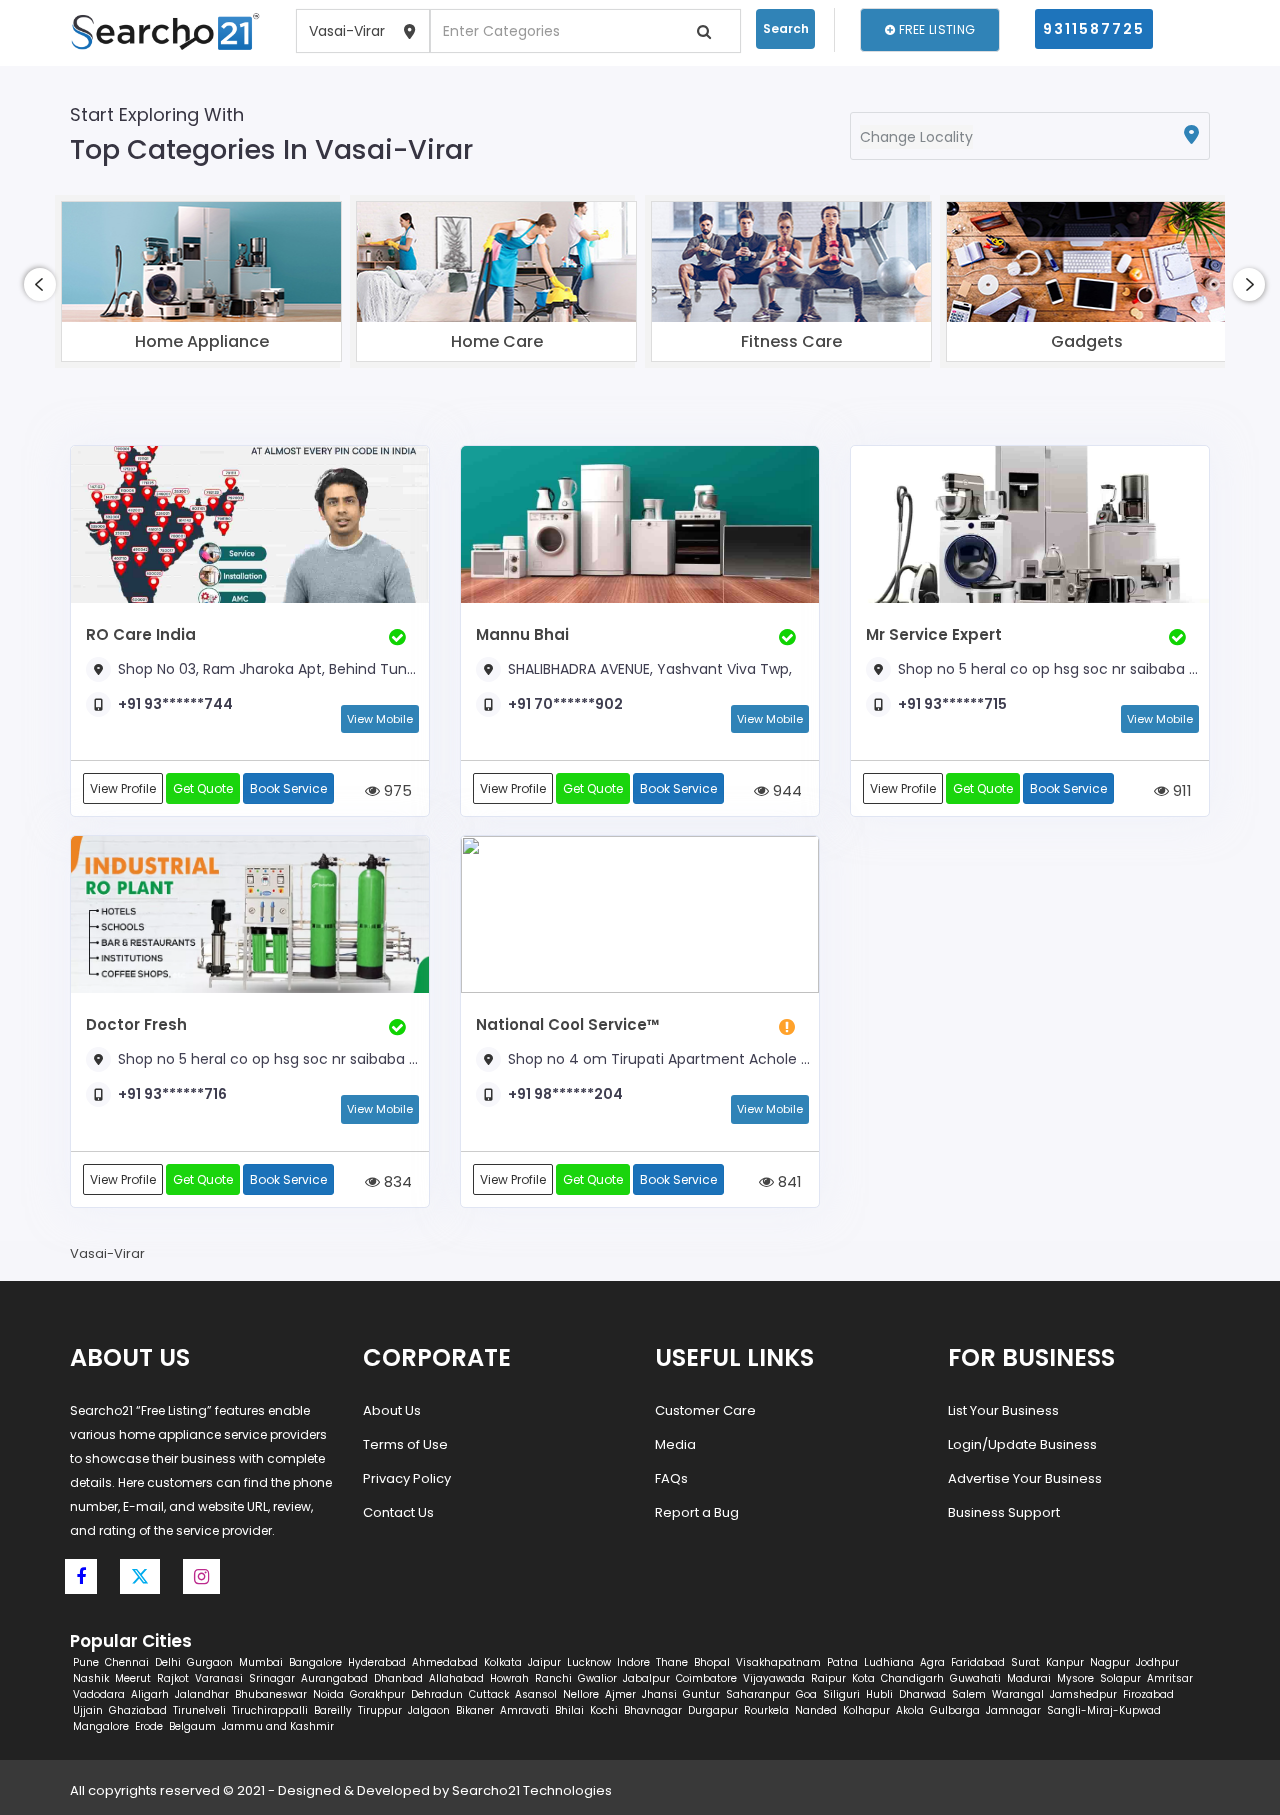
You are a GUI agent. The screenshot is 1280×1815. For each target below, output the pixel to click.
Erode (149, 1726)
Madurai (1029, 1678)
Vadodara (99, 1694)
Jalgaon (429, 1710)
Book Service (288, 788)
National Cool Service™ (568, 1024)
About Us (392, 1410)
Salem (969, 1694)
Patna (842, 1662)
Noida (328, 1694)
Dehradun (437, 1694)
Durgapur (713, 1710)
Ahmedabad (445, 1662)
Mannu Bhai (522, 634)
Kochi (604, 1710)
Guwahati (975, 1678)
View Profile (123, 788)
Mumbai (261, 1662)
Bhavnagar (653, 1710)
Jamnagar (1013, 1710)
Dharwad (922, 1694)
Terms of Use (405, 1444)
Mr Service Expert (934, 634)
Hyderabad (377, 1662)
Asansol (536, 1694)
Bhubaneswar (271, 1694)
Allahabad (456, 1678)
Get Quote (203, 788)
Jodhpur (1157, 1662)
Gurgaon (210, 1662)
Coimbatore (706, 1678)
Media (675, 1444)
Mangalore (101, 1726)
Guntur (701, 1694)
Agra (932, 1662)
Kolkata (503, 1662)
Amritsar (1170, 1678)
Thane (672, 1662)
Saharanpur (758, 1694)
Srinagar (272, 1678)
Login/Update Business (1022, 1444)
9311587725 (1094, 29)
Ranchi (553, 1678)
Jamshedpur (1083, 1694)
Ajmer (620, 1694)
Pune (86, 1662)
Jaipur (544, 1662)
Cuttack (489, 1694)
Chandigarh (912, 1678)
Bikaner (475, 1710)
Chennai (127, 1662)
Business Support (1004, 1512)
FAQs (671, 1478)
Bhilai (569, 1710)
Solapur (1120, 1678)
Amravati (524, 1710)
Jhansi (659, 1694)
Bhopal (712, 1662)
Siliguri (841, 1694)
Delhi (168, 1662)
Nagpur (1110, 1662)
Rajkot (173, 1678)
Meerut (133, 1678)
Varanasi (219, 1678)
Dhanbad (398, 1678)
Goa (806, 1694)
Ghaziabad (138, 1710)
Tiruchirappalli (270, 1710)
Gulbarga (955, 1710)
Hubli (879, 1694)
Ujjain (88, 1710)
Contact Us (398, 1512)
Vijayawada (774, 1678)
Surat (1025, 1662)
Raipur (828, 1678)
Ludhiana (889, 1662)
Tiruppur (380, 1710)
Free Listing (935, 29)
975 (396, 790)
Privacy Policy (407, 1478)
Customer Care (705, 1410)
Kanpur (1065, 1662)
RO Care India (141, 634)
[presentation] (40, 284)
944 (785, 790)
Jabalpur (646, 1678)
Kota (863, 1678)
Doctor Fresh (136, 1024)
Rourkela (766, 1710)
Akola (910, 1710)
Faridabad (978, 1662)
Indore (633, 1662)
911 (1180, 790)
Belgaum (192, 1726)
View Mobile (380, 719)
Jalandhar (202, 1694)
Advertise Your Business (1025, 1478)
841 (788, 1181)
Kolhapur (866, 1710)
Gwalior (597, 1678)
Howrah (509, 1678)
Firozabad (1148, 1694)
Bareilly (333, 1710)
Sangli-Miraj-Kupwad (1104, 1710)
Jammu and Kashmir (278, 1726)
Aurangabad (334, 1678)
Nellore (581, 1694)
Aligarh (150, 1694)
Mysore (1075, 1678)
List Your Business (1003, 1410)
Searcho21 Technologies (532, 1790)
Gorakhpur (377, 1694)
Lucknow (589, 1662)
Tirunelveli (199, 1710)
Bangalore (315, 1662)
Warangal (1018, 1694)
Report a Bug (697, 1512)
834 (396, 1181)
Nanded (816, 1710)
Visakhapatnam (778, 1662)
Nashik (91, 1678)
